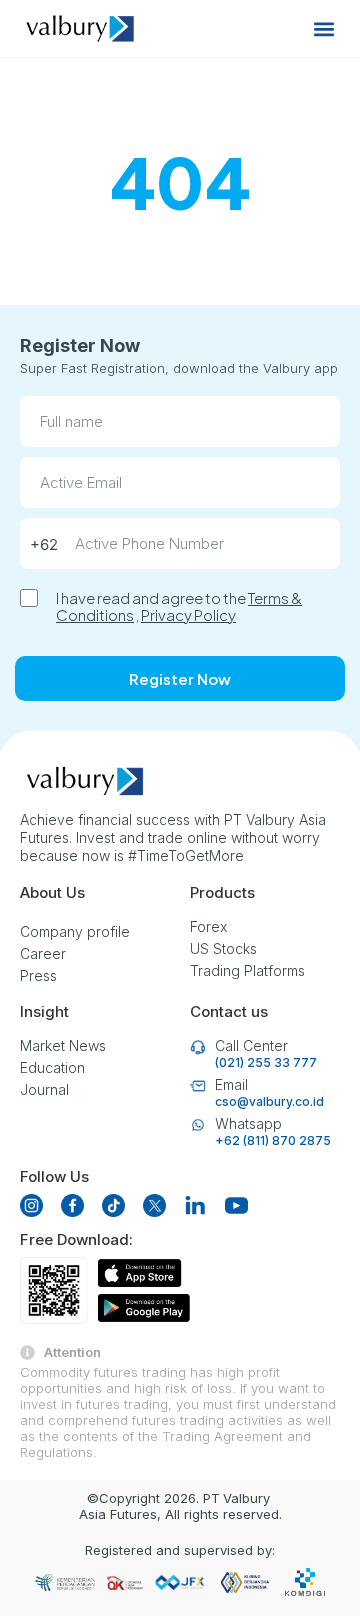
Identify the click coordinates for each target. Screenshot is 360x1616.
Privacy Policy (188, 614)
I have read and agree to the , (179, 606)
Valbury (246, 1498)
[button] (323, 28)
